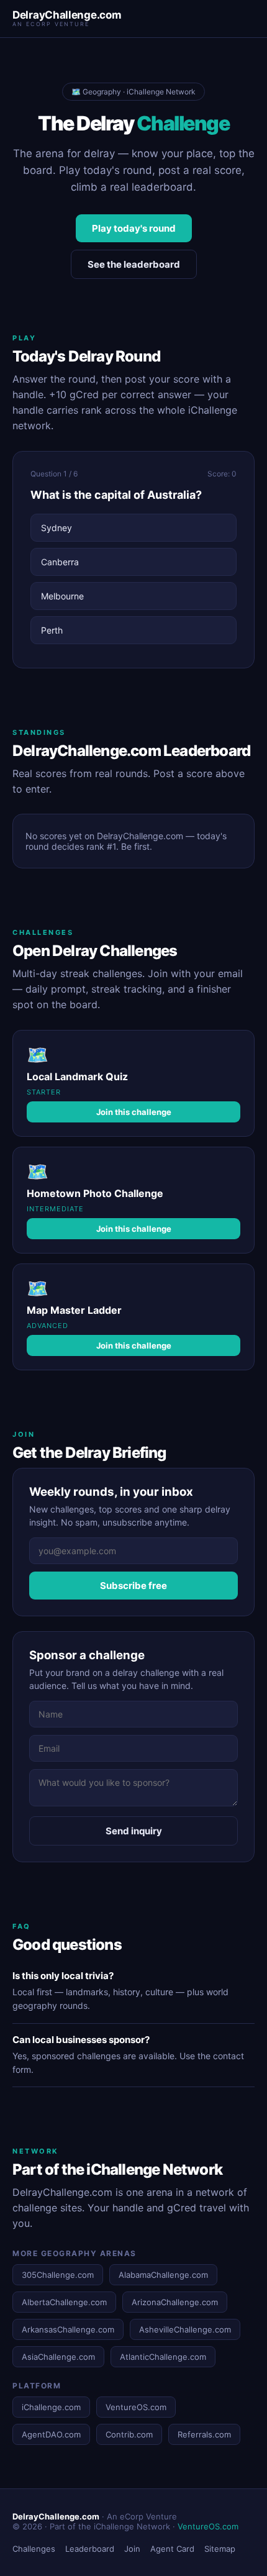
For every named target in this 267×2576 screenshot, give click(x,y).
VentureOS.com (136, 2407)
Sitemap (220, 2549)
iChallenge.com (51, 2407)
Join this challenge (134, 1112)
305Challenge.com (58, 2275)
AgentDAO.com (51, 2434)
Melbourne (62, 596)
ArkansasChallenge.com (68, 2329)
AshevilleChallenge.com (185, 2329)
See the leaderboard (134, 264)
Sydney (57, 528)
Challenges (34, 2549)
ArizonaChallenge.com (175, 2302)
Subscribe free (133, 1586)
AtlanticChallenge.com (163, 2357)
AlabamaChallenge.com (163, 2275)
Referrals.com (204, 2434)
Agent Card (172, 2549)
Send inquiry (134, 1831)
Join (132, 2549)
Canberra (60, 562)
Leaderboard (90, 2549)
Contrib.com (129, 2434)
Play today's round (134, 228)
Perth (52, 630)
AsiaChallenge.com (58, 2357)
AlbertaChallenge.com (64, 2302)
